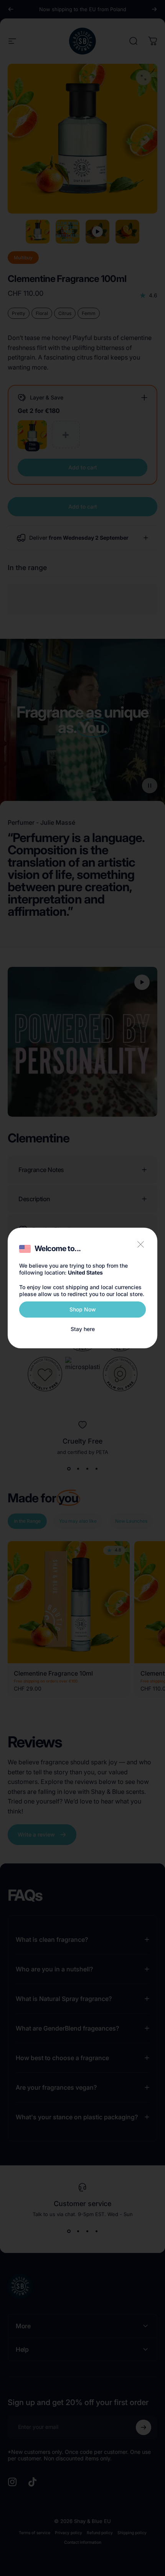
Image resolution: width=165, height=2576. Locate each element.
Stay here (83, 1329)
